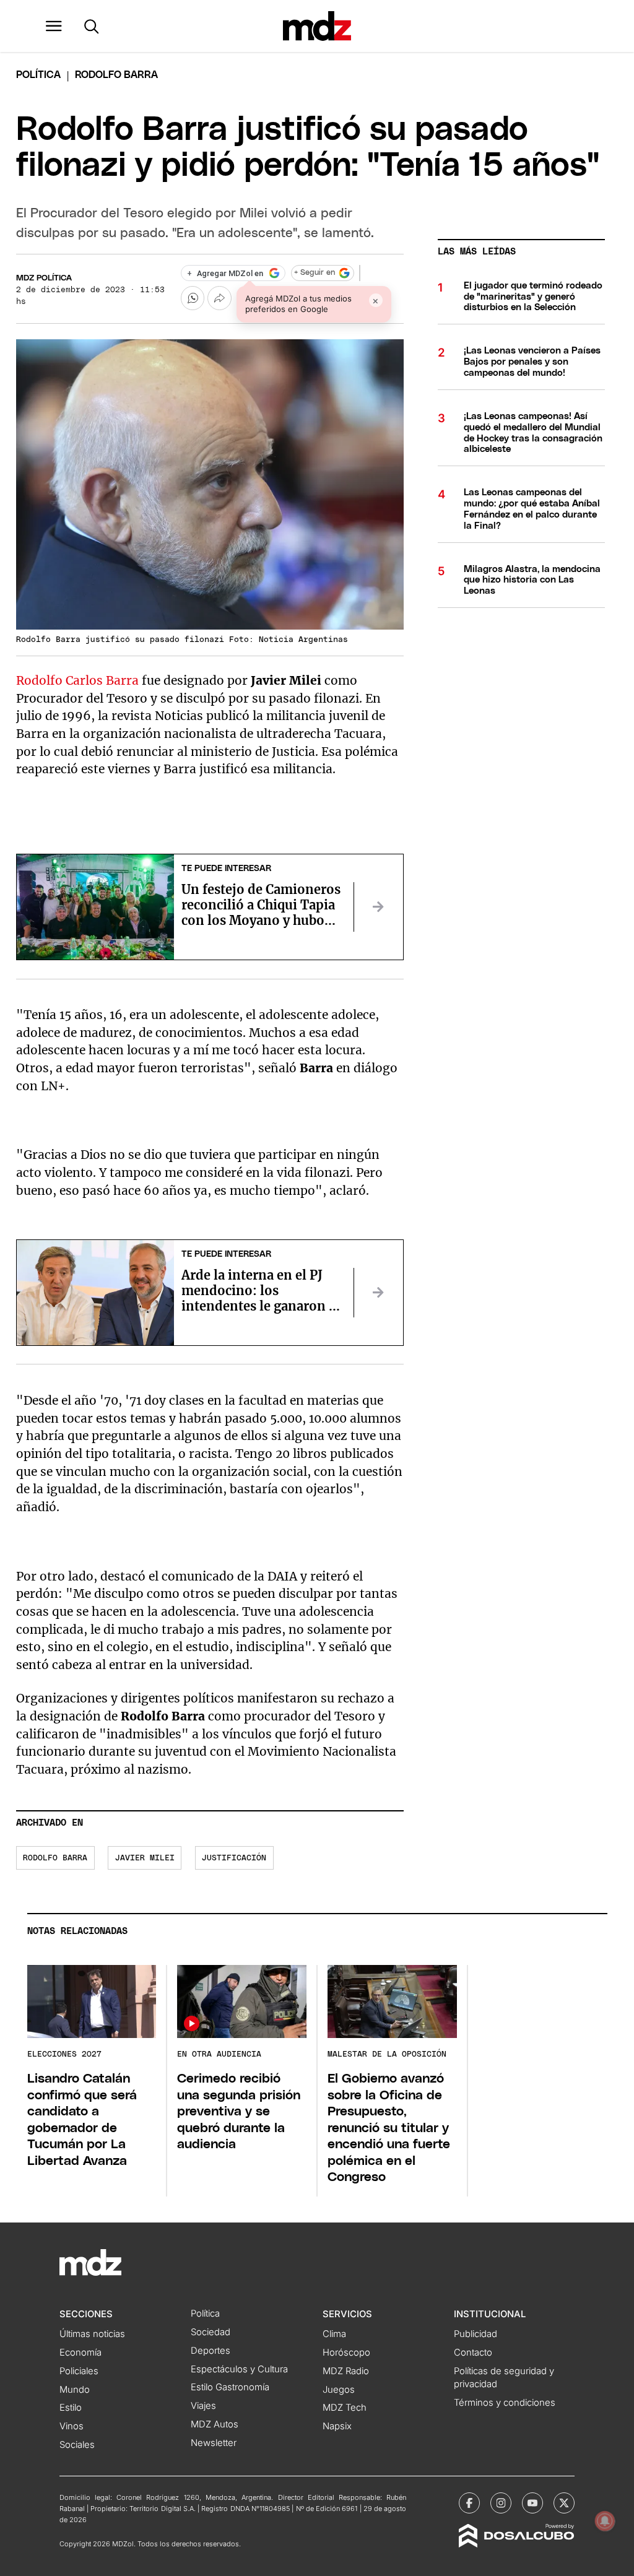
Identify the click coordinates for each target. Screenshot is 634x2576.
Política (38, 75)
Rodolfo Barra (55, 1858)
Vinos (72, 2426)
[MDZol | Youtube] (532, 2503)
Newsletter (214, 2443)
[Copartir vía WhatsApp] (193, 298)
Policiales (79, 2371)
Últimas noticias (92, 2334)
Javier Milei (145, 1858)
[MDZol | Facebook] (469, 2503)
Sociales (77, 2445)
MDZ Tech (345, 2408)
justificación (234, 1858)
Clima (334, 2334)
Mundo (75, 2390)
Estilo (71, 2408)
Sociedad (211, 2332)
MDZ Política (44, 278)
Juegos (339, 2390)
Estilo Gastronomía (230, 2387)
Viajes (203, 2406)
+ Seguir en (315, 273)
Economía (80, 2353)
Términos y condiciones (505, 2403)
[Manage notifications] (605, 2521)
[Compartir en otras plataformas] (219, 298)
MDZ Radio (346, 2371)
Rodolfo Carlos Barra (77, 680)
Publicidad (475, 2334)
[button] (54, 26)
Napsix (337, 2426)
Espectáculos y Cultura (239, 2369)
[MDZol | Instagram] (501, 2503)
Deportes (211, 2351)
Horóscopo (346, 2353)
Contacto (473, 2353)
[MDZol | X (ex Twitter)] (564, 2503)
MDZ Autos (215, 2424)
